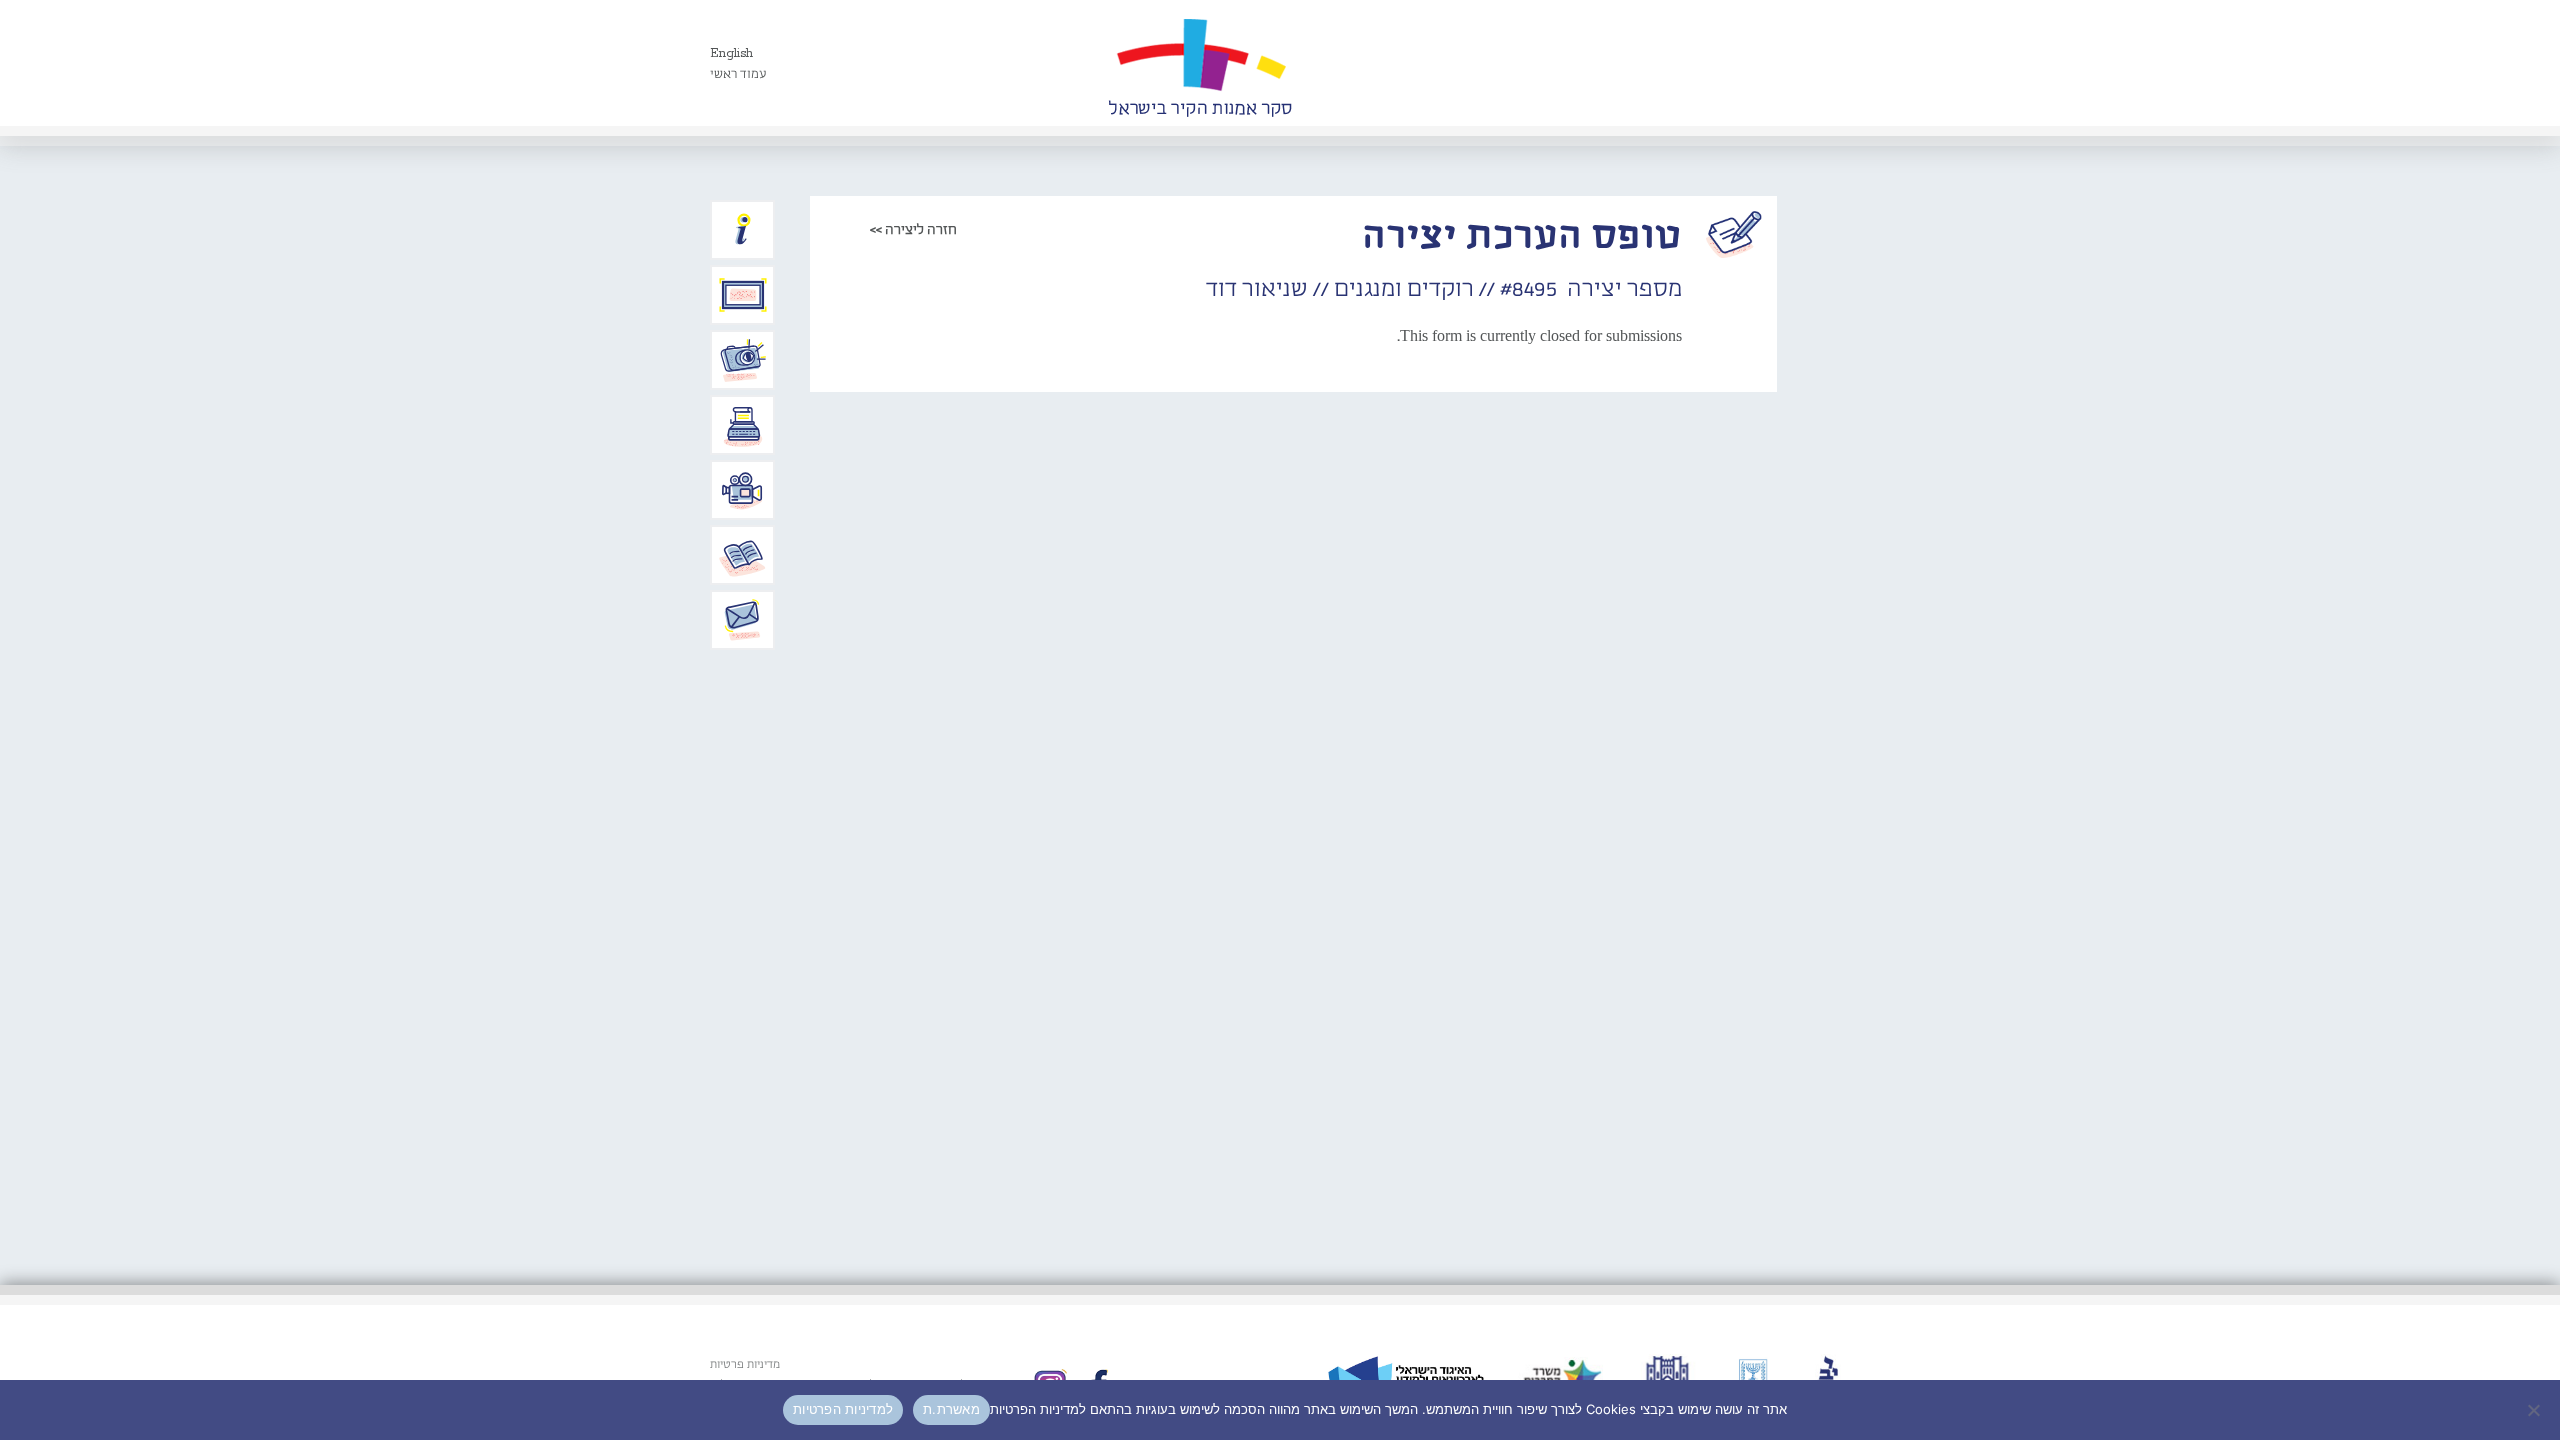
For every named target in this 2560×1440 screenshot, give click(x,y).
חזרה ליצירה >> (913, 230)
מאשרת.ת (951, 1409)
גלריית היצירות (743, 295)
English (731, 53)
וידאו (743, 490)
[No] (2535, 1410)
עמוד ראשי (738, 74)
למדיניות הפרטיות (843, 1409)
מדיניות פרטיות (745, 1365)
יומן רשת (743, 425)
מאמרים (743, 555)
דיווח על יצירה (743, 360)
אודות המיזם (743, 230)
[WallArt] (1200, 63)
